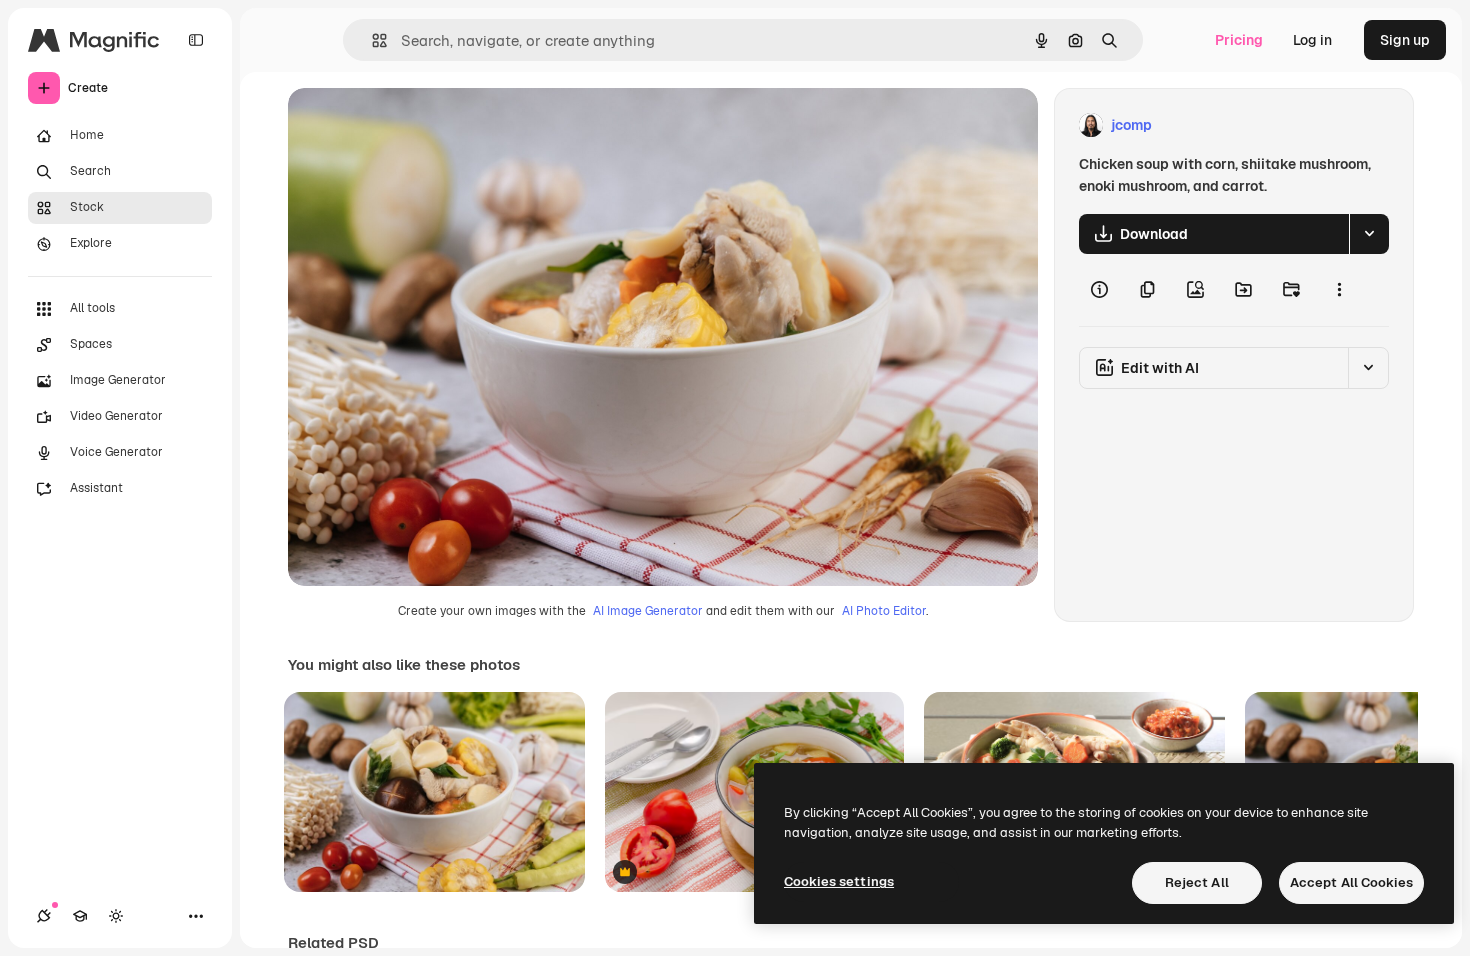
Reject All (1197, 882)
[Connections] (44, 916)
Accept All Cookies (1351, 882)
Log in (1312, 40)
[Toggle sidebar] (196, 40)
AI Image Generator (648, 611)
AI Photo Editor (884, 611)
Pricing (1239, 40)
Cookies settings (839, 881)
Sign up (1405, 40)
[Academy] (80, 916)
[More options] (1339, 290)
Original (416, 125)
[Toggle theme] (116, 916)
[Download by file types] (1369, 234)
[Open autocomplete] (371, 40)
